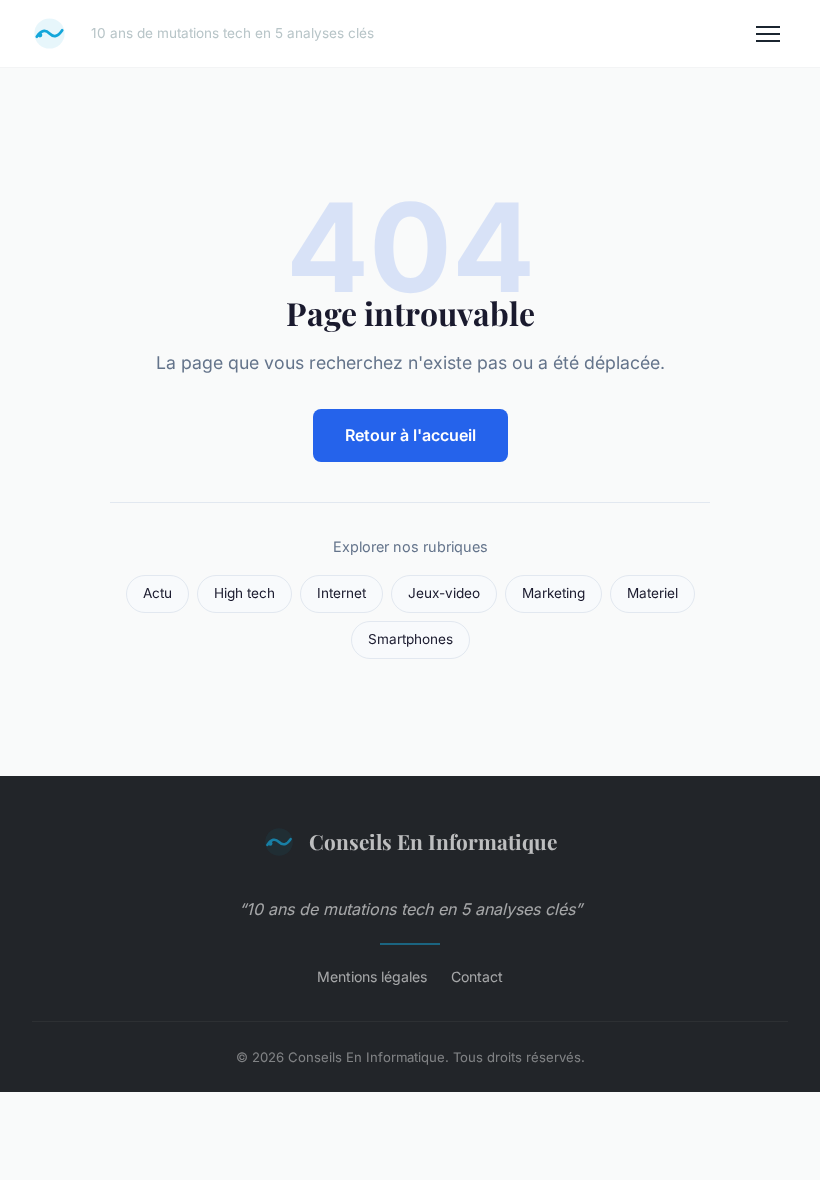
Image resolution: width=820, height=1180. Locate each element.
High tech (244, 593)
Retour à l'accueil (410, 435)
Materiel (652, 593)
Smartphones (410, 639)
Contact (477, 976)
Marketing (553, 593)
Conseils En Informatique (433, 841)
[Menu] (768, 34)
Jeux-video (444, 593)
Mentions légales (372, 976)
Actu (157, 593)
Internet (341, 593)
